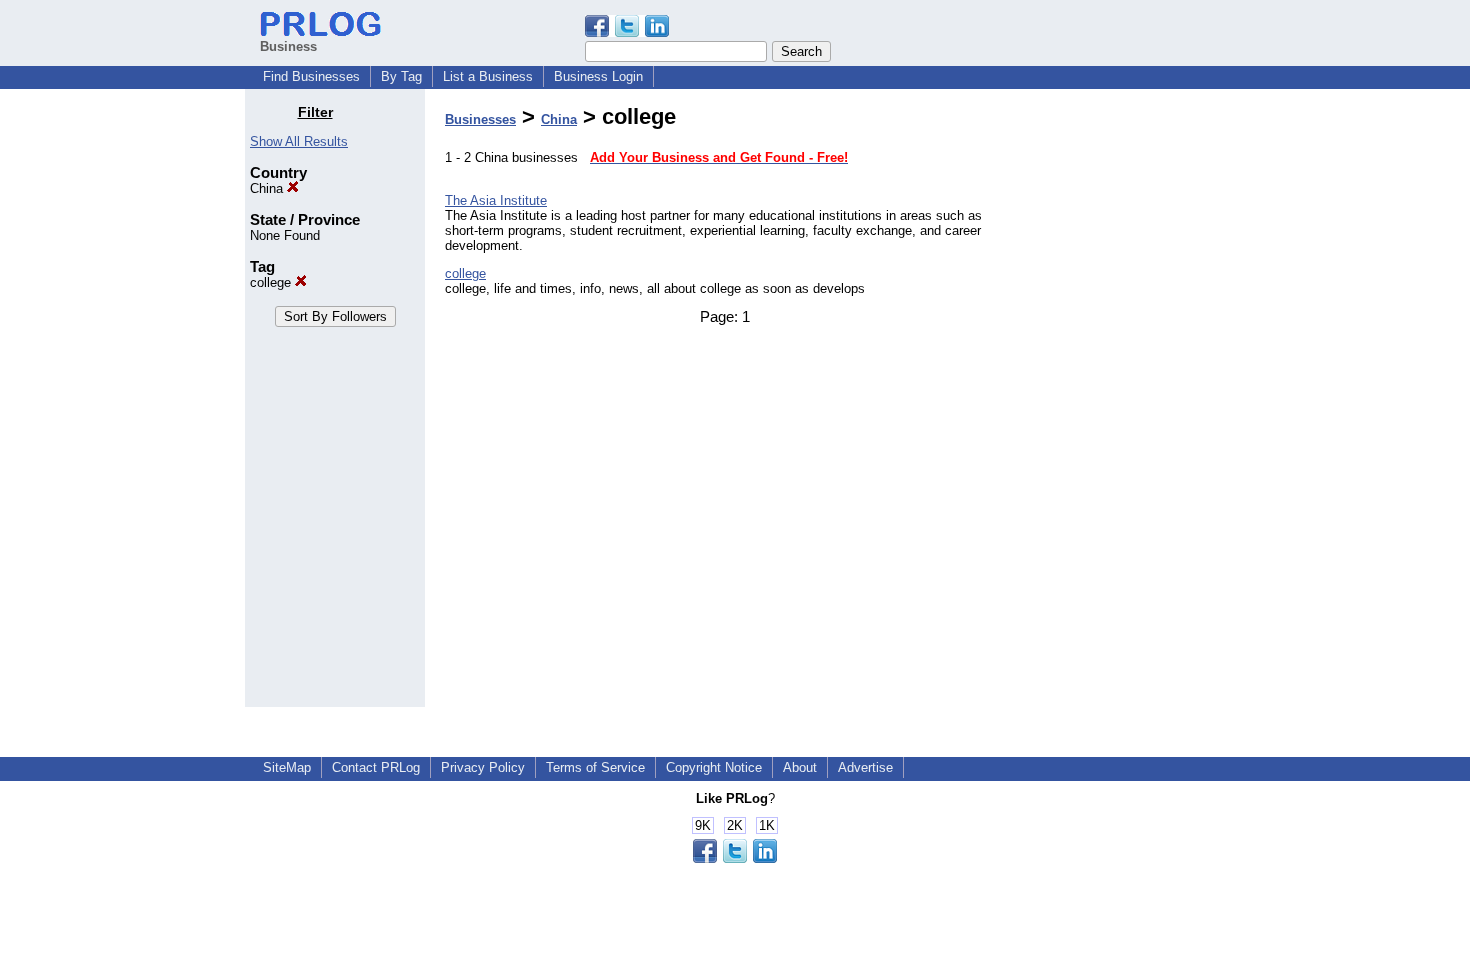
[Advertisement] (1123, 404)
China (268, 188)
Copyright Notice (714, 767)
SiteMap (287, 767)
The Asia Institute (496, 200)
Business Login (598, 76)
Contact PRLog (376, 767)
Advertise (865, 767)
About (800, 767)
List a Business (488, 76)
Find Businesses (311, 76)
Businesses (480, 119)
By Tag (401, 76)
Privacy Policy (483, 767)
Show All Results (299, 141)
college (272, 282)
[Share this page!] (627, 32)
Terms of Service (595, 767)
